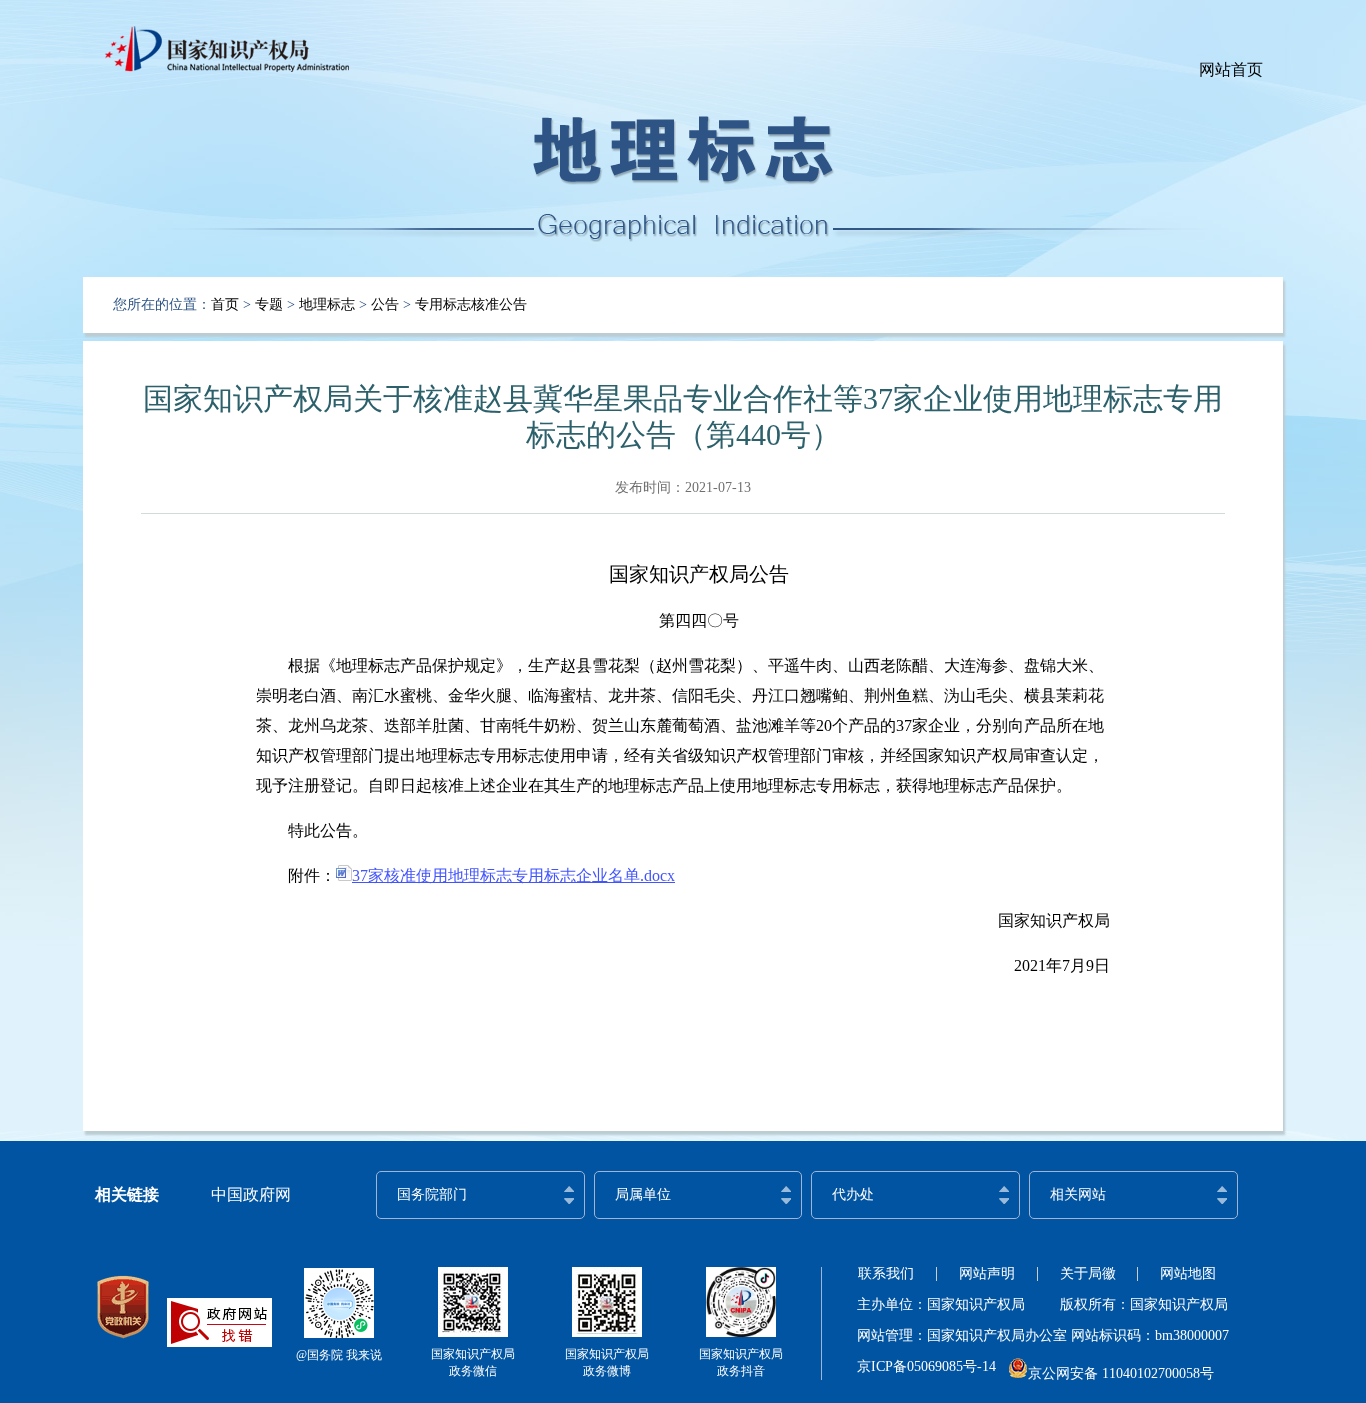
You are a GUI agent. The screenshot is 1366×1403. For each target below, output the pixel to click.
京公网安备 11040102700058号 (1121, 1373)
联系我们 (886, 1273)
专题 (269, 304)
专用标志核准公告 (471, 304)
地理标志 (327, 304)
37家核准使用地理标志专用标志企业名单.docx (513, 875)
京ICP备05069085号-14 (926, 1366)
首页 (225, 304)
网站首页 (1231, 69)
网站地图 (1188, 1273)
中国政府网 (251, 1194)
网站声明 (987, 1273)
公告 (385, 304)
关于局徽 (1088, 1273)
